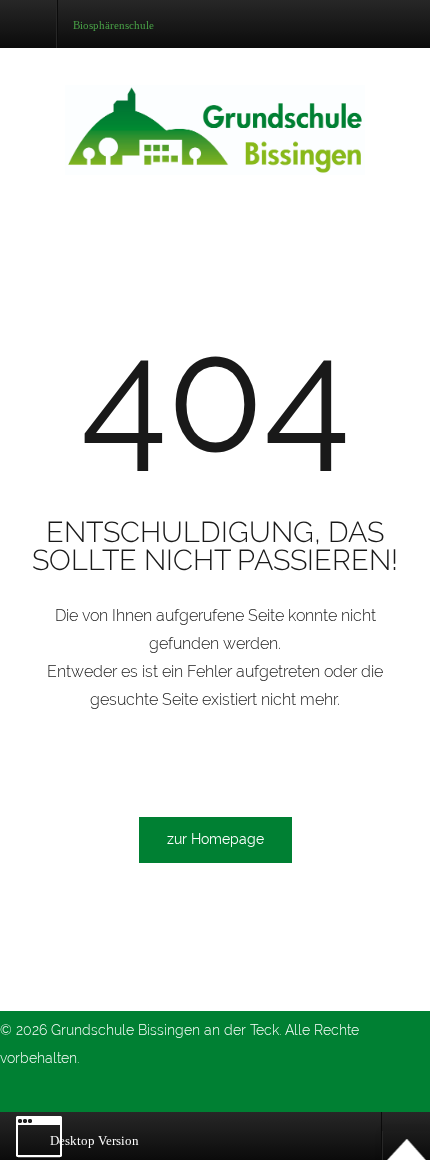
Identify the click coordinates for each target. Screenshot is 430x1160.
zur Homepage (215, 839)
